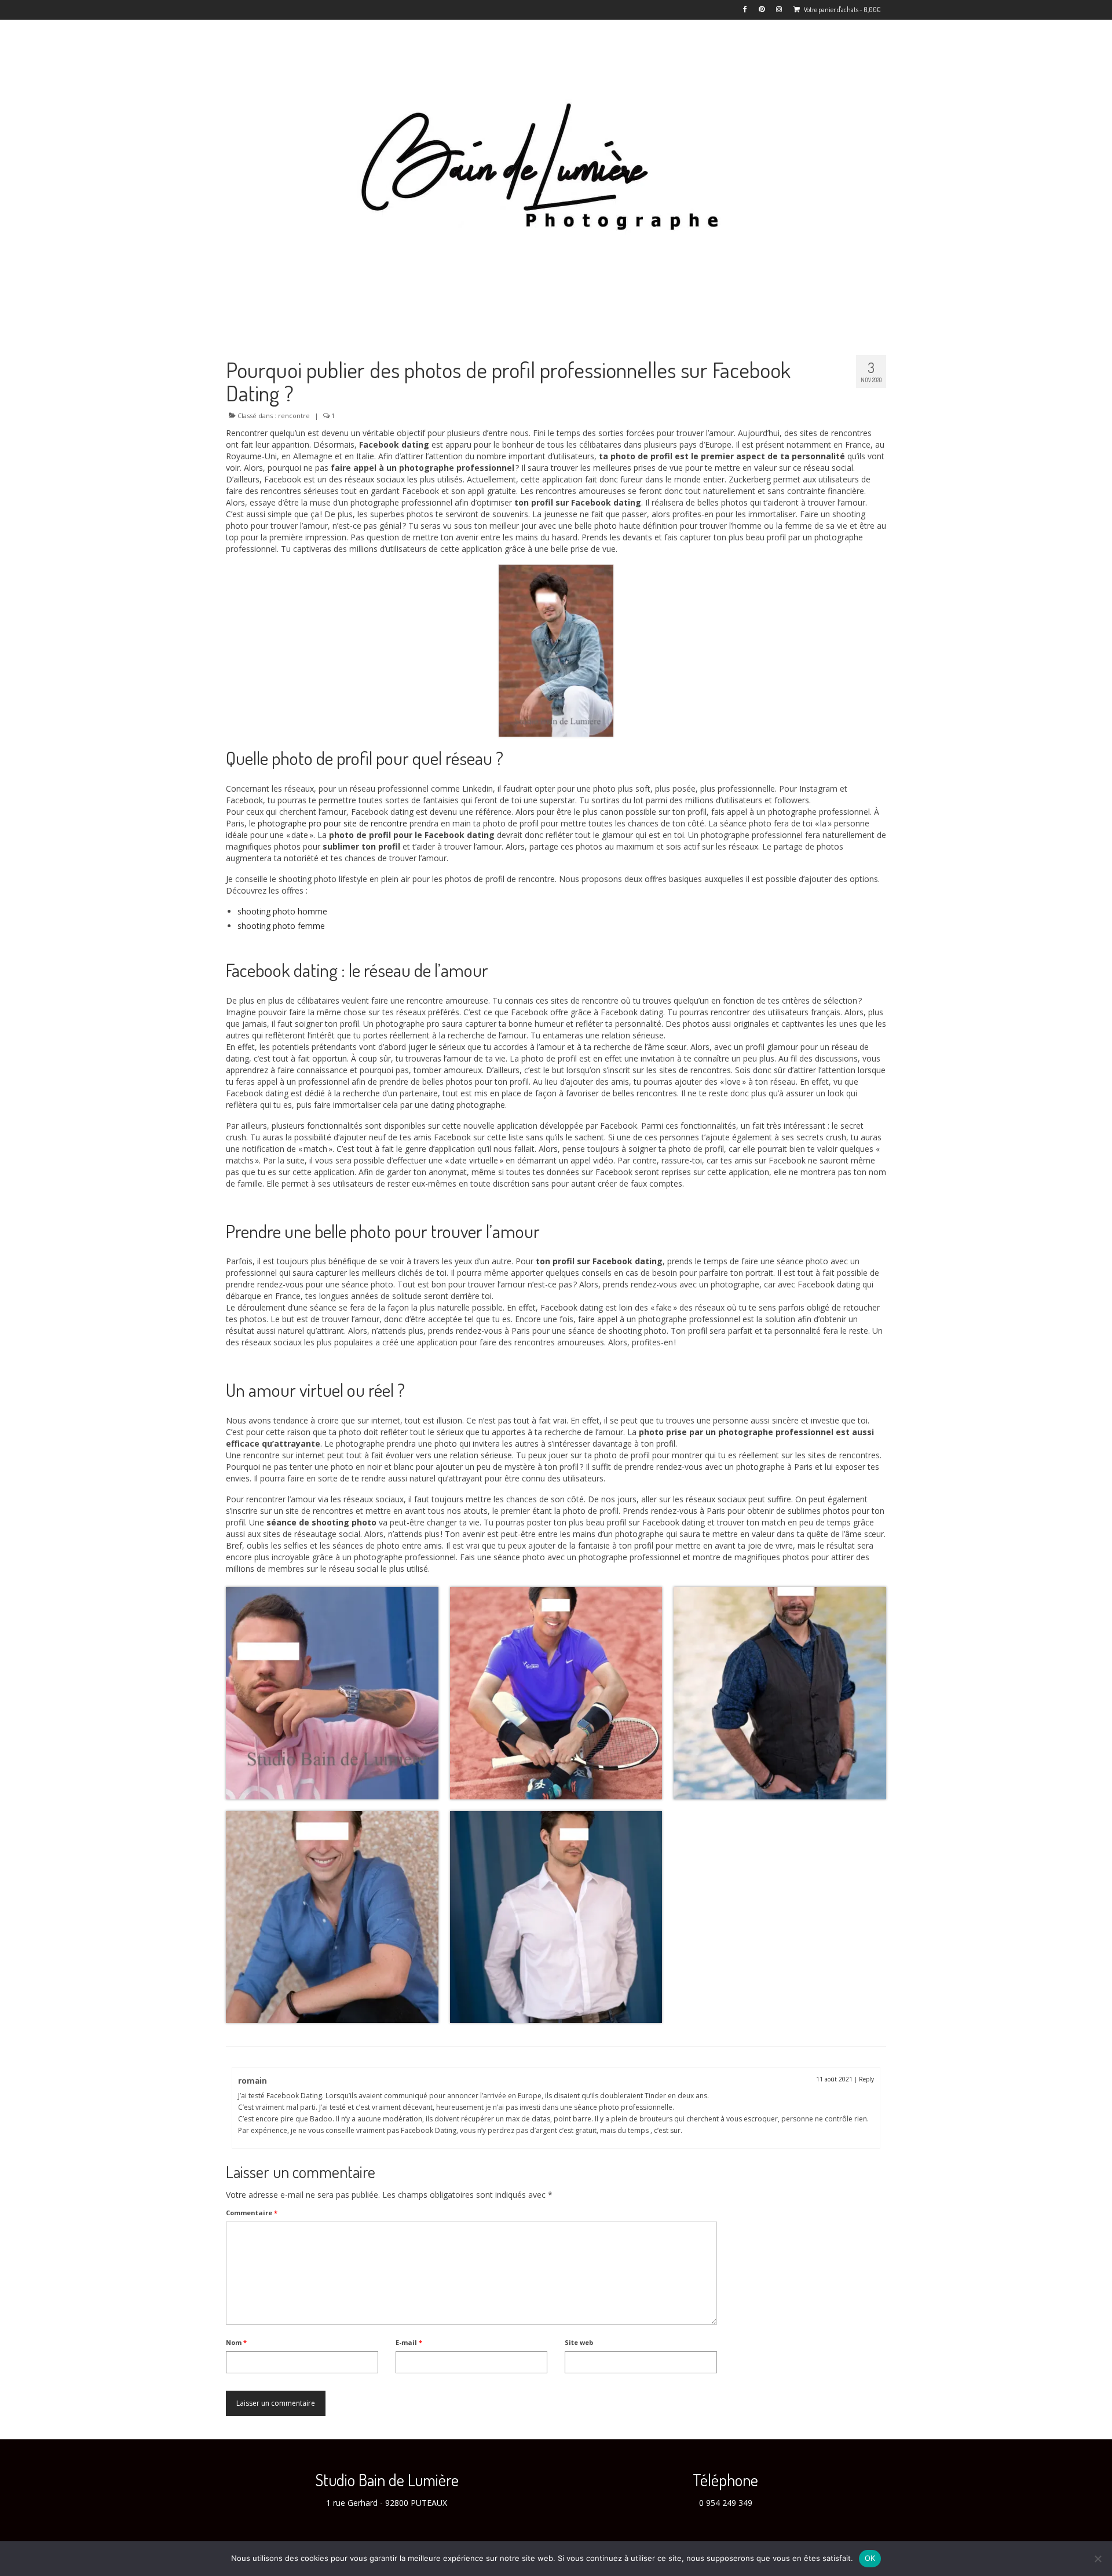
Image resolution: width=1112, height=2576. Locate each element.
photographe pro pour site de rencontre (332, 823)
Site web (579, 2342)
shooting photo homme (282, 911)
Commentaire (252, 2213)
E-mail (409, 2342)
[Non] (1098, 2559)
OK (870, 2558)
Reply (866, 2079)
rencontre (294, 416)
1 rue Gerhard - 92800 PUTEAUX (387, 2503)
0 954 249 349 (726, 2503)
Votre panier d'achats (842, 10)
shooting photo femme (281, 926)
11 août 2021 (834, 2079)
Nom (236, 2342)
